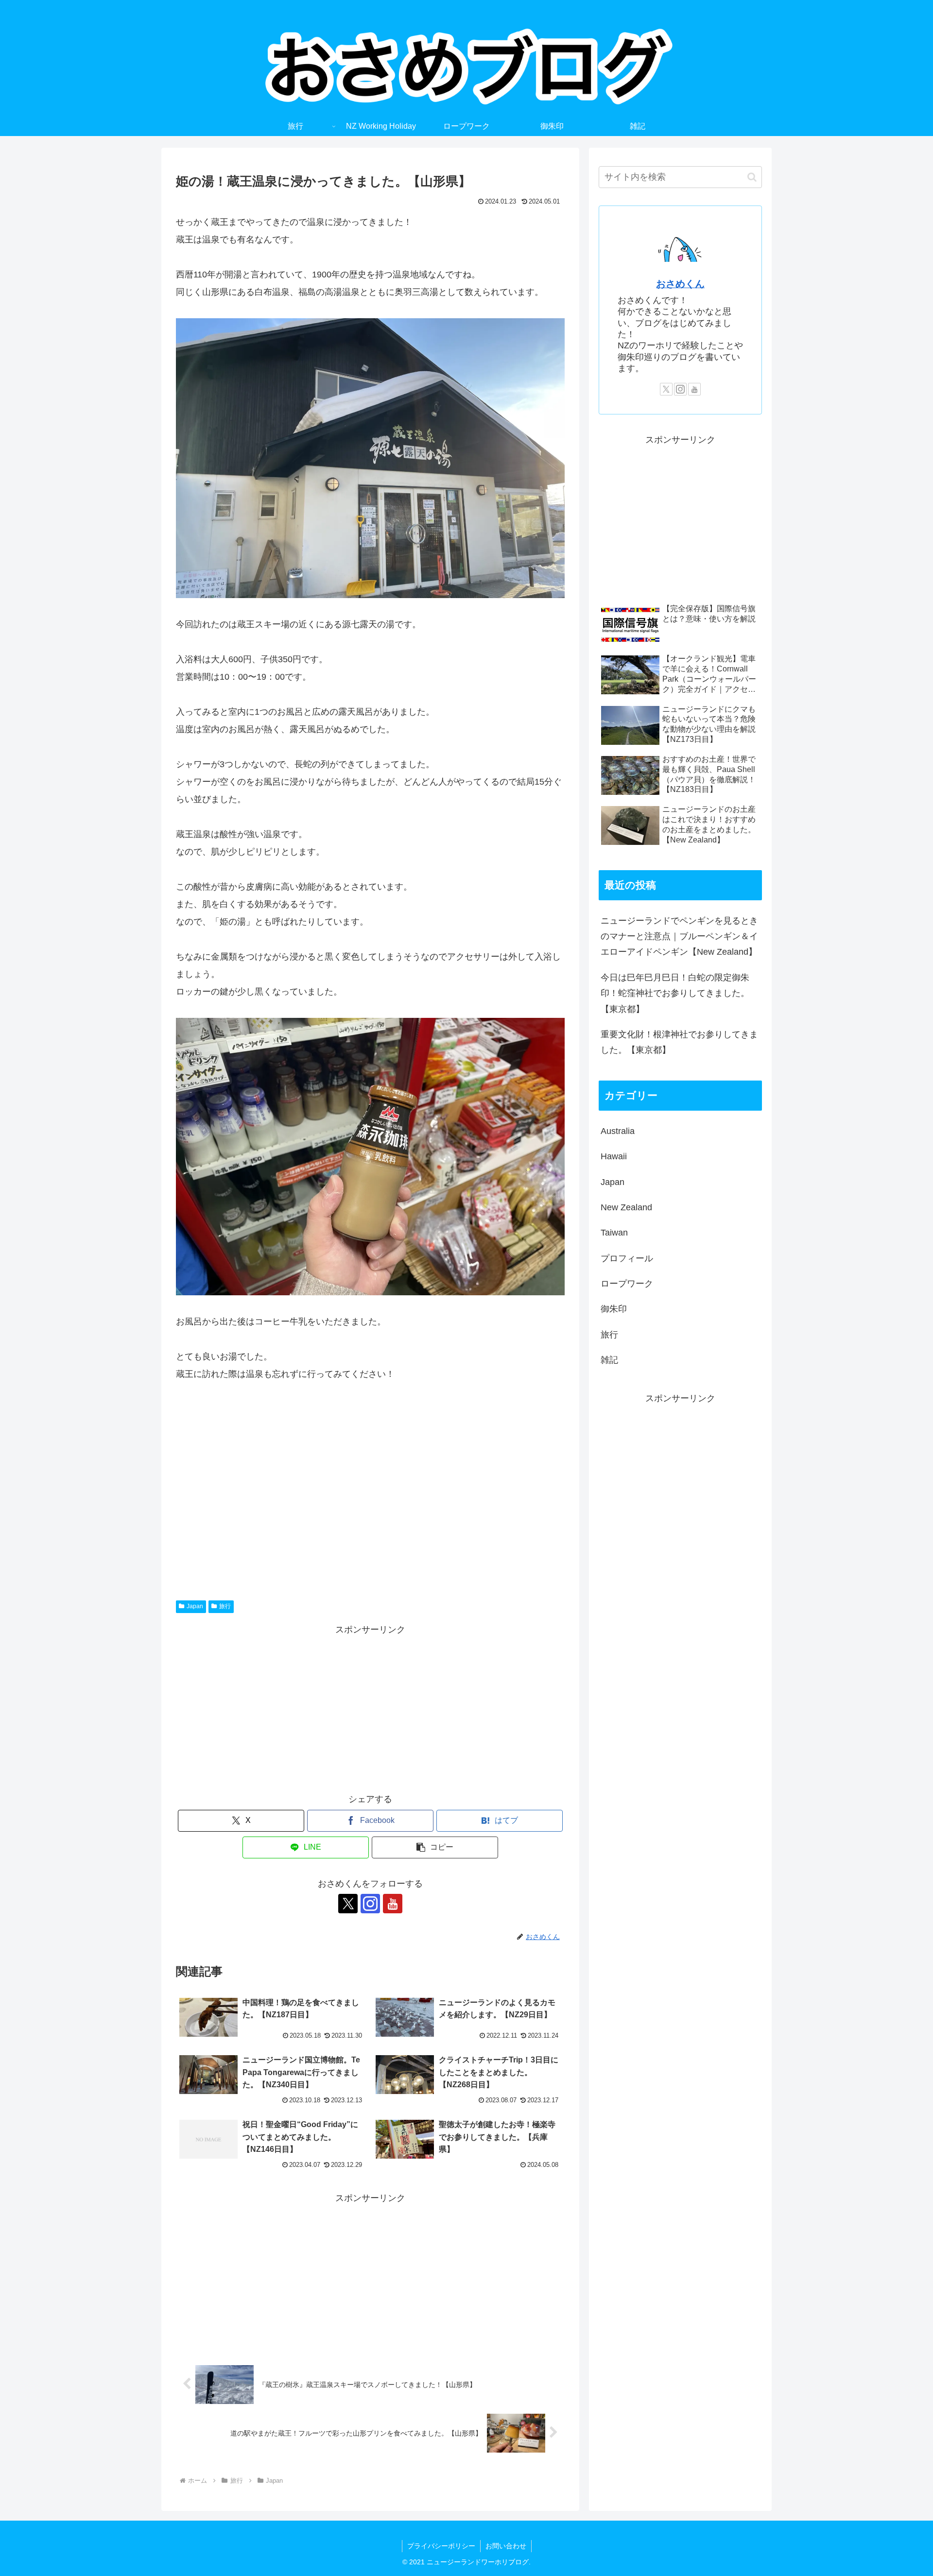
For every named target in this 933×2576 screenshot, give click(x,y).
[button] (435, 1847)
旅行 (225, 1606)
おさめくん (680, 284)
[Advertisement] (370, 1486)
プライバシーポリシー (441, 2546)
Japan (195, 1606)
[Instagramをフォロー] (370, 1904)
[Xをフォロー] (348, 1904)
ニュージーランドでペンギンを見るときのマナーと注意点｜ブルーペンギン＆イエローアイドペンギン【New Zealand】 (679, 936)
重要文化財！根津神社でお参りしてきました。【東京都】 (679, 1042)
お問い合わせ (506, 2546)
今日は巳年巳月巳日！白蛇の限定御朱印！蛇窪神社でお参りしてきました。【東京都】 (675, 993)
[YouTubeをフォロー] (393, 1904)
